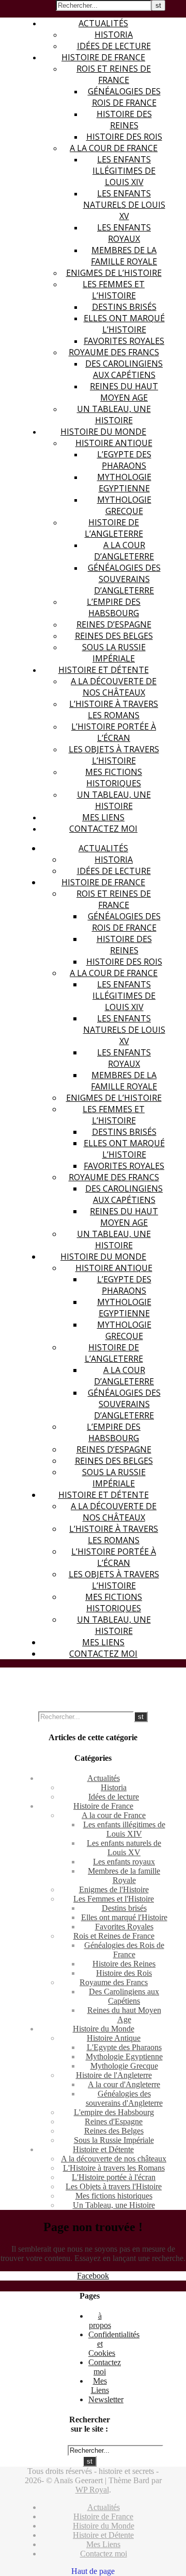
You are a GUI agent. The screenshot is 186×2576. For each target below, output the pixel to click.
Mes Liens (103, 817)
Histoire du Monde (103, 432)
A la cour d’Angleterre (124, 551)
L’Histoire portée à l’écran (114, 732)
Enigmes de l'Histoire (114, 1889)
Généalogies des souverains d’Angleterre (124, 579)
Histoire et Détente (104, 670)
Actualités (103, 23)
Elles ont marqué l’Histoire (124, 324)
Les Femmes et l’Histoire (114, 290)
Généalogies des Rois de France (124, 97)
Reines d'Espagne (114, 2121)
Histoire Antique (114, 443)
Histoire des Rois (124, 137)
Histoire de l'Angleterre (114, 2075)
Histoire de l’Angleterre (114, 528)
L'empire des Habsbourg (114, 2112)
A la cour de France (114, 148)
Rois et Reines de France (114, 74)
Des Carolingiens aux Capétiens (124, 369)
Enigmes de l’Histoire (114, 273)
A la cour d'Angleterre (124, 2084)
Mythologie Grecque (124, 505)
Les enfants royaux (124, 233)
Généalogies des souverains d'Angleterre (124, 2098)
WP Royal (92, 2490)
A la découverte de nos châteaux (114, 687)
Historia (114, 35)
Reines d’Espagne (114, 624)
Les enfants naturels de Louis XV (124, 205)
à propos (100, 2321)
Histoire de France (103, 57)
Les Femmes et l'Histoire (114, 1899)
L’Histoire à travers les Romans (114, 709)
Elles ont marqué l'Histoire (124, 1917)
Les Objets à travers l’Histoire (114, 755)
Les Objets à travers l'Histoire (114, 2186)
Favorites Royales (124, 341)
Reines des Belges (114, 636)
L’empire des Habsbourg (114, 607)
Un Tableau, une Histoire (114, 415)
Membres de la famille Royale (124, 256)
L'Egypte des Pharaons (124, 2047)
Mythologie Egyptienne (124, 483)
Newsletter (106, 2399)
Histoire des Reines (124, 120)
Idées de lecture (114, 46)
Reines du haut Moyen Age (124, 392)
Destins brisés (124, 307)
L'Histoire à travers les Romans (114, 2168)
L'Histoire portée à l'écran (114, 2177)
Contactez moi (103, 829)
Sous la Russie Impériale (114, 653)
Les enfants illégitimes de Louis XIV (124, 171)
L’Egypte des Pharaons (124, 460)
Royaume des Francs (114, 352)
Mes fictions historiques (114, 778)
